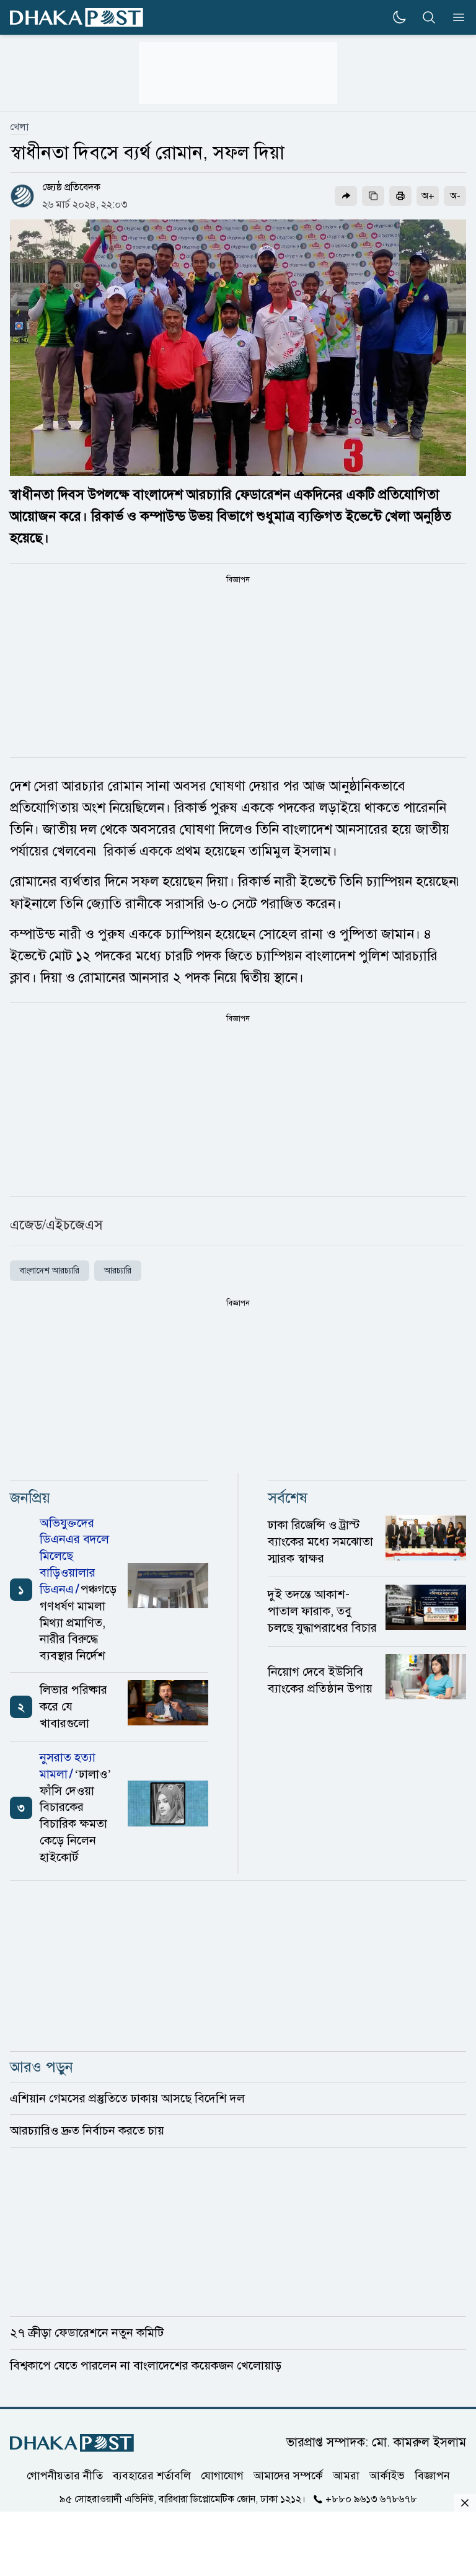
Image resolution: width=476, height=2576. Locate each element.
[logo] (77, 18)
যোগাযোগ (222, 2476)
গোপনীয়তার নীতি (65, 2476)
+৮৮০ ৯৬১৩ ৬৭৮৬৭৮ (371, 2499)
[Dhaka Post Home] (72, 2443)
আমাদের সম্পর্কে (288, 2476)
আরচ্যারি (118, 1271)
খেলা (19, 127)
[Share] (346, 196)
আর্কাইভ (387, 2476)
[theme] (399, 17)
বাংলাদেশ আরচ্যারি (50, 1271)
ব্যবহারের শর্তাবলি (152, 2476)
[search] (429, 17)
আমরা (346, 2476)
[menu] (455, 17)
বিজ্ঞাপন (432, 2476)
